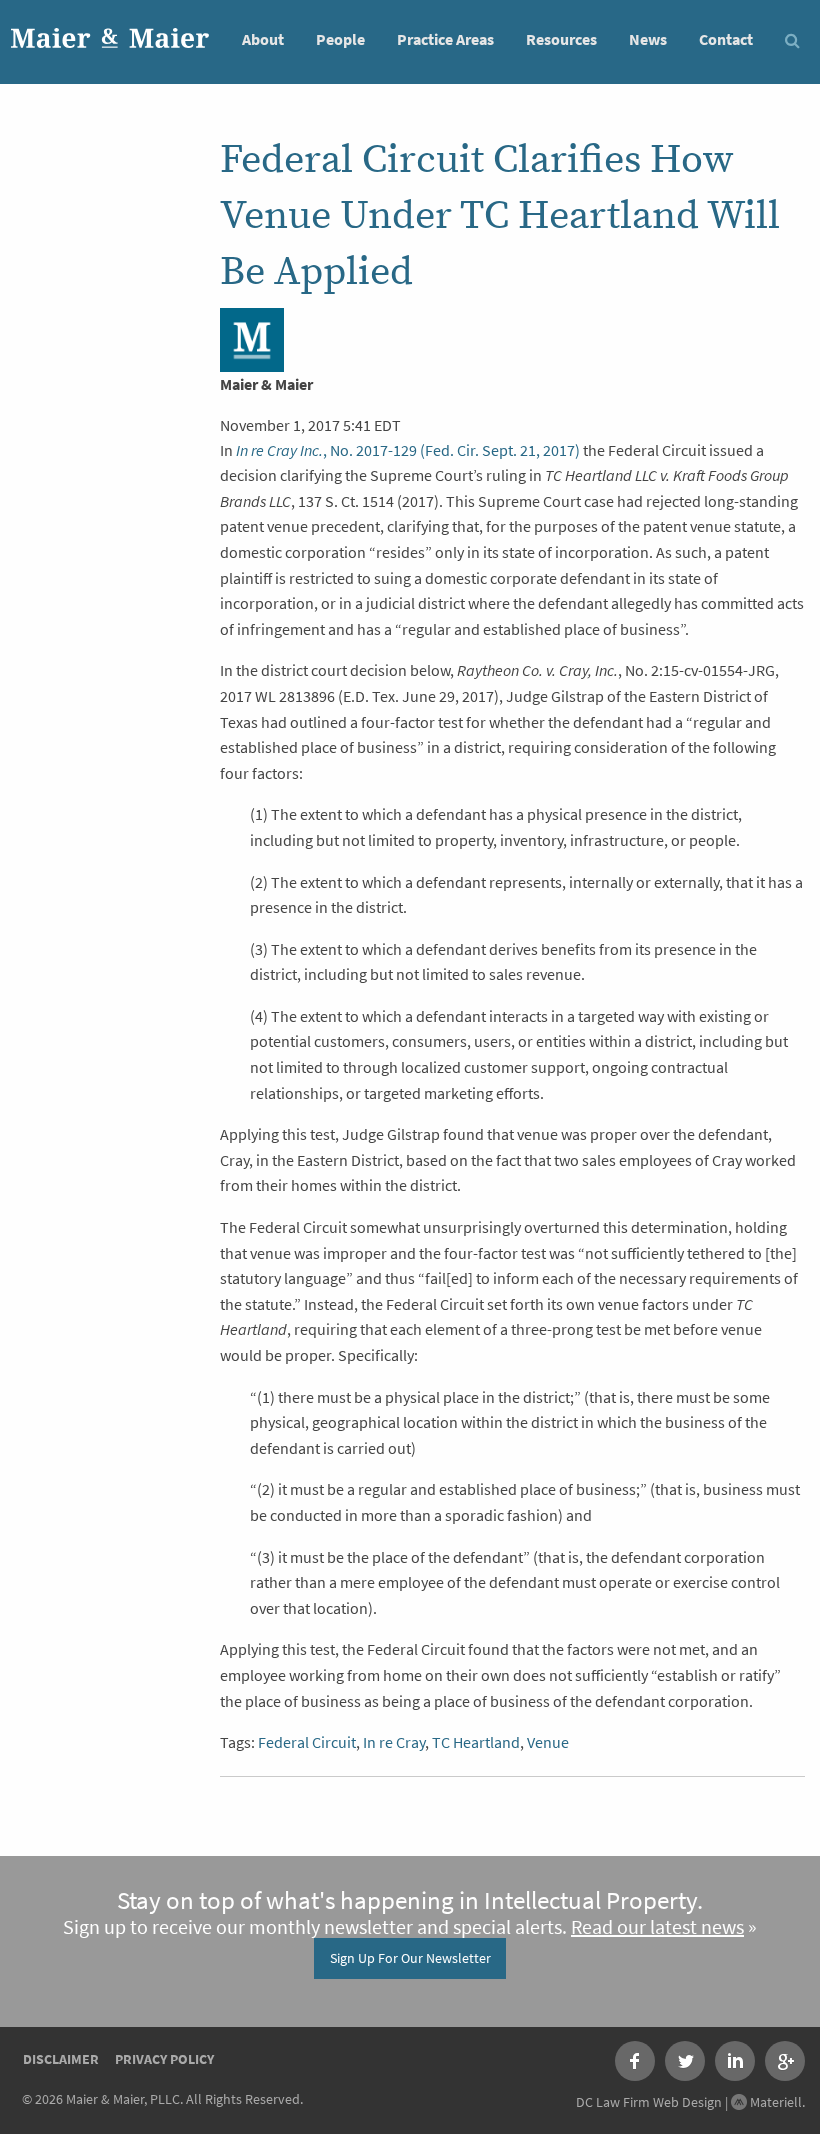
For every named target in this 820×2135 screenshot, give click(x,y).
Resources (561, 39)
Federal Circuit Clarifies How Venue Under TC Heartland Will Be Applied (500, 216)
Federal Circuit (307, 1742)
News (648, 39)
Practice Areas (445, 39)
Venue (548, 1742)
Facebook (635, 2061)
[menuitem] (263, 38)
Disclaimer (61, 2059)
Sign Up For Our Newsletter (410, 1958)
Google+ (785, 2061)
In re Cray (394, 1742)
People (340, 39)
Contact (726, 39)
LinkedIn (735, 2061)
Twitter (685, 2061)
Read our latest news (657, 1927)
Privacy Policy (164, 2059)
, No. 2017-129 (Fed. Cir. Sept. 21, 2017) (408, 450)
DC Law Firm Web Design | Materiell (689, 2102)
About (263, 39)
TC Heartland (476, 1742)
